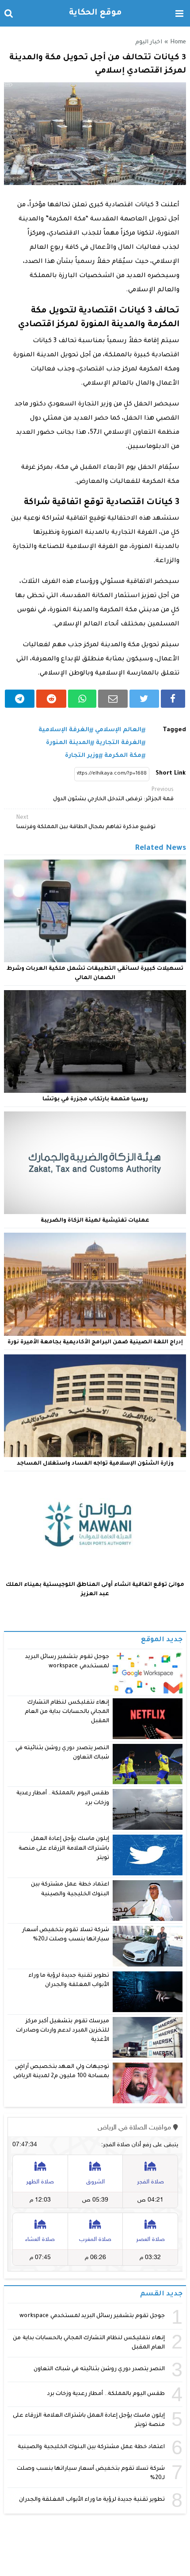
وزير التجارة (82, 756)
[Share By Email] (113, 699)
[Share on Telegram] (20, 699)
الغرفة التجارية (119, 743)
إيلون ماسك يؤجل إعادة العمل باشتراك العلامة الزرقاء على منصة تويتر (64, 1849)
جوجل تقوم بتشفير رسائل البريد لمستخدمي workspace (92, 2316)
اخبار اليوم (149, 42)
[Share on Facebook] (173, 699)
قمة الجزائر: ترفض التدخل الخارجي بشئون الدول (113, 795)
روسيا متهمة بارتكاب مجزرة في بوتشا (95, 1099)
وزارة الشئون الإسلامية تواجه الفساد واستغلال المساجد (95, 1464)
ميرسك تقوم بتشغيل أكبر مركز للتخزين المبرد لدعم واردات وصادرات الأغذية (63, 2031)
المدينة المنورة (68, 743)
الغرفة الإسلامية (64, 730)
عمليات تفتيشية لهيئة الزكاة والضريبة (95, 1221)
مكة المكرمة (123, 756)
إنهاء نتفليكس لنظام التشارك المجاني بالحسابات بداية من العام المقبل (67, 1712)
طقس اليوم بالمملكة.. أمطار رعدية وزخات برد (106, 2394)
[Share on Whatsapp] (82, 699)
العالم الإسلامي (118, 730)
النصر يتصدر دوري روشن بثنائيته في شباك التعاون (99, 2369)
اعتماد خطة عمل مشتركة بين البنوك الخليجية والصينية (91, 2447)
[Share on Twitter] (144, 699)
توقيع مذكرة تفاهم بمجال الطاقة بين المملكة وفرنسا (86, 823)
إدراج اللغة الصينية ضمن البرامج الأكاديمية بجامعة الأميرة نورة (95, 1342)
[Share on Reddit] (51, 699)
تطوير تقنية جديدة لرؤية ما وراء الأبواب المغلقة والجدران (92, 2500)
